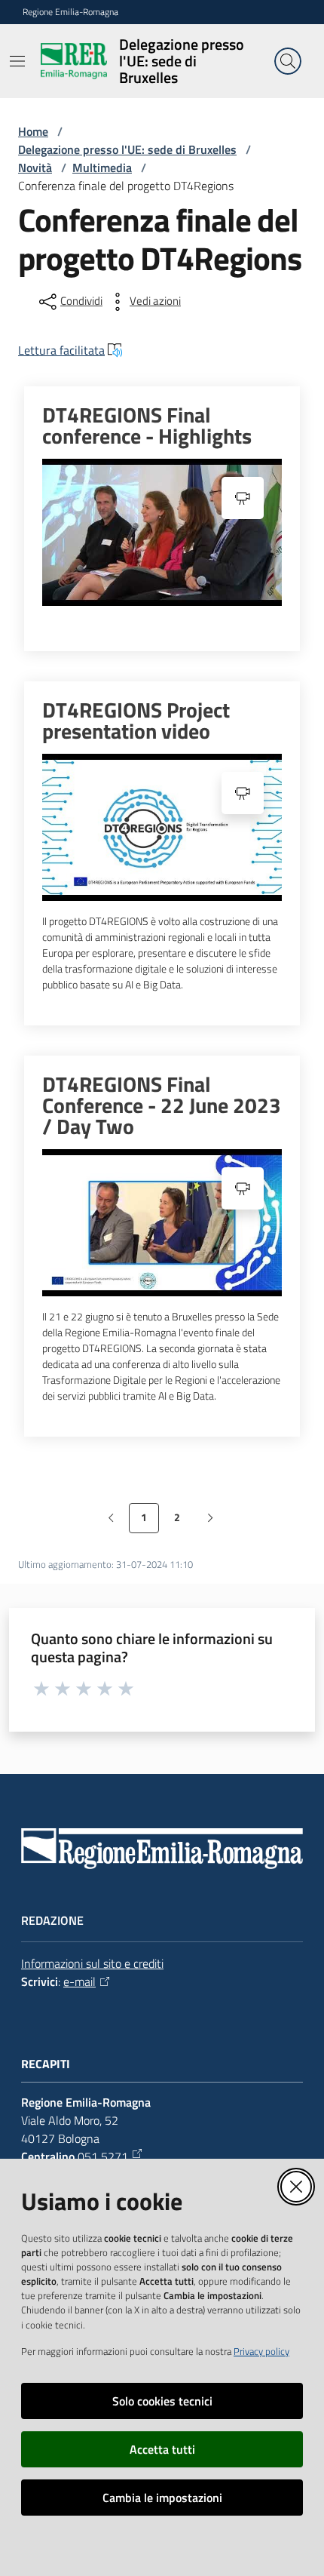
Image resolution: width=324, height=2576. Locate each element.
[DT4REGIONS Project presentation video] (162, 827)
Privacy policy (261, 2351)
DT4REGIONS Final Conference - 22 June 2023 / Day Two (162, 1105)
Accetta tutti (162, 2449)
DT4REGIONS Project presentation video (136, 721)
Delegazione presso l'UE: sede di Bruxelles (127, 149)
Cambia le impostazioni (162, 2498)
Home (33, 131)
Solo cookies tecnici (162, 2401)
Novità (35, 168)
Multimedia (102, 168)
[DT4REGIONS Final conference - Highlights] (162, 532)
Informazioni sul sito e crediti (92, 1963)
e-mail (79, 1981)
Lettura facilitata (61, 350)
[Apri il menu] (17, 61)
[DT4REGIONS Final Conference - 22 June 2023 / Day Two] (162, 1223)
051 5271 (103, 2156)
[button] (288, 61)
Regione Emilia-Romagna (70, 12)
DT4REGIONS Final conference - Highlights (147, 426)
